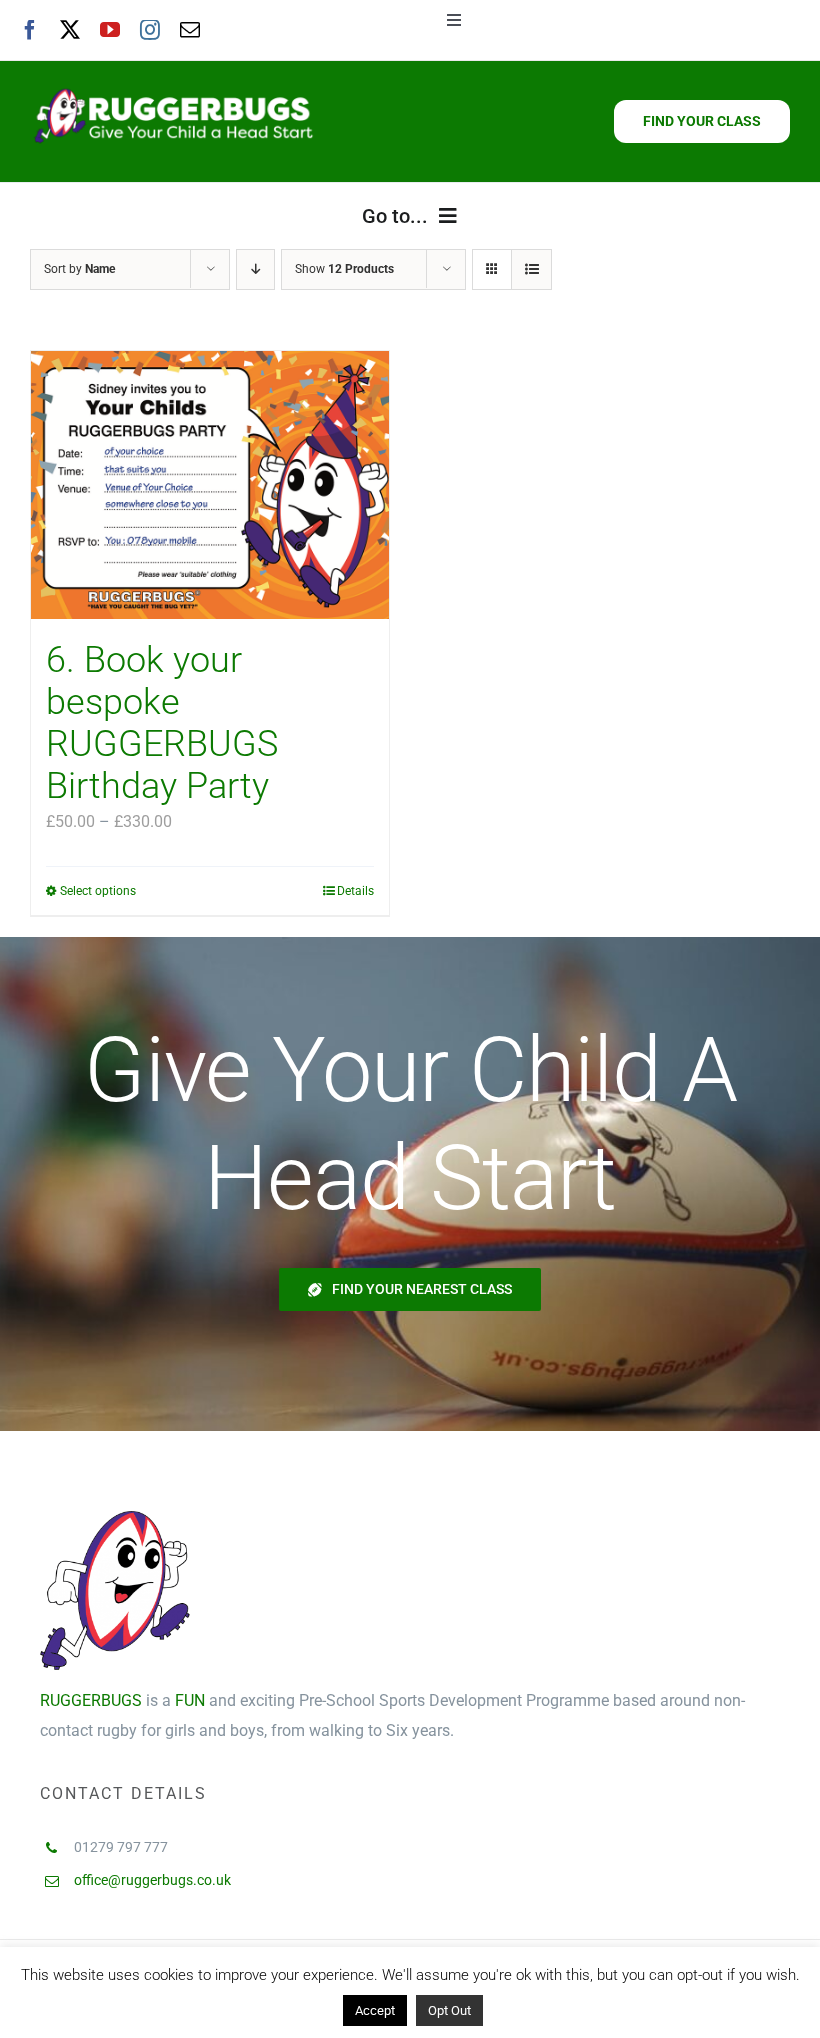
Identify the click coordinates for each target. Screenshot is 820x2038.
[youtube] (110, 30)
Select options (98, 891)
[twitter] (70, 30)
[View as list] (531, 269)
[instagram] (150, 30)
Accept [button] (375, 2010)
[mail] (190, 30)
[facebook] (30, 30)
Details (355, 891)
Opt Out (449, 2010)
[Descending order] (255, 269)
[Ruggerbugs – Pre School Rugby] (173, 88)
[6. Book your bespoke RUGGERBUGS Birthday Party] (210, 485)
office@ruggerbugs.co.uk (152, 1880)
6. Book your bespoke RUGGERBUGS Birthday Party (162, 723)
